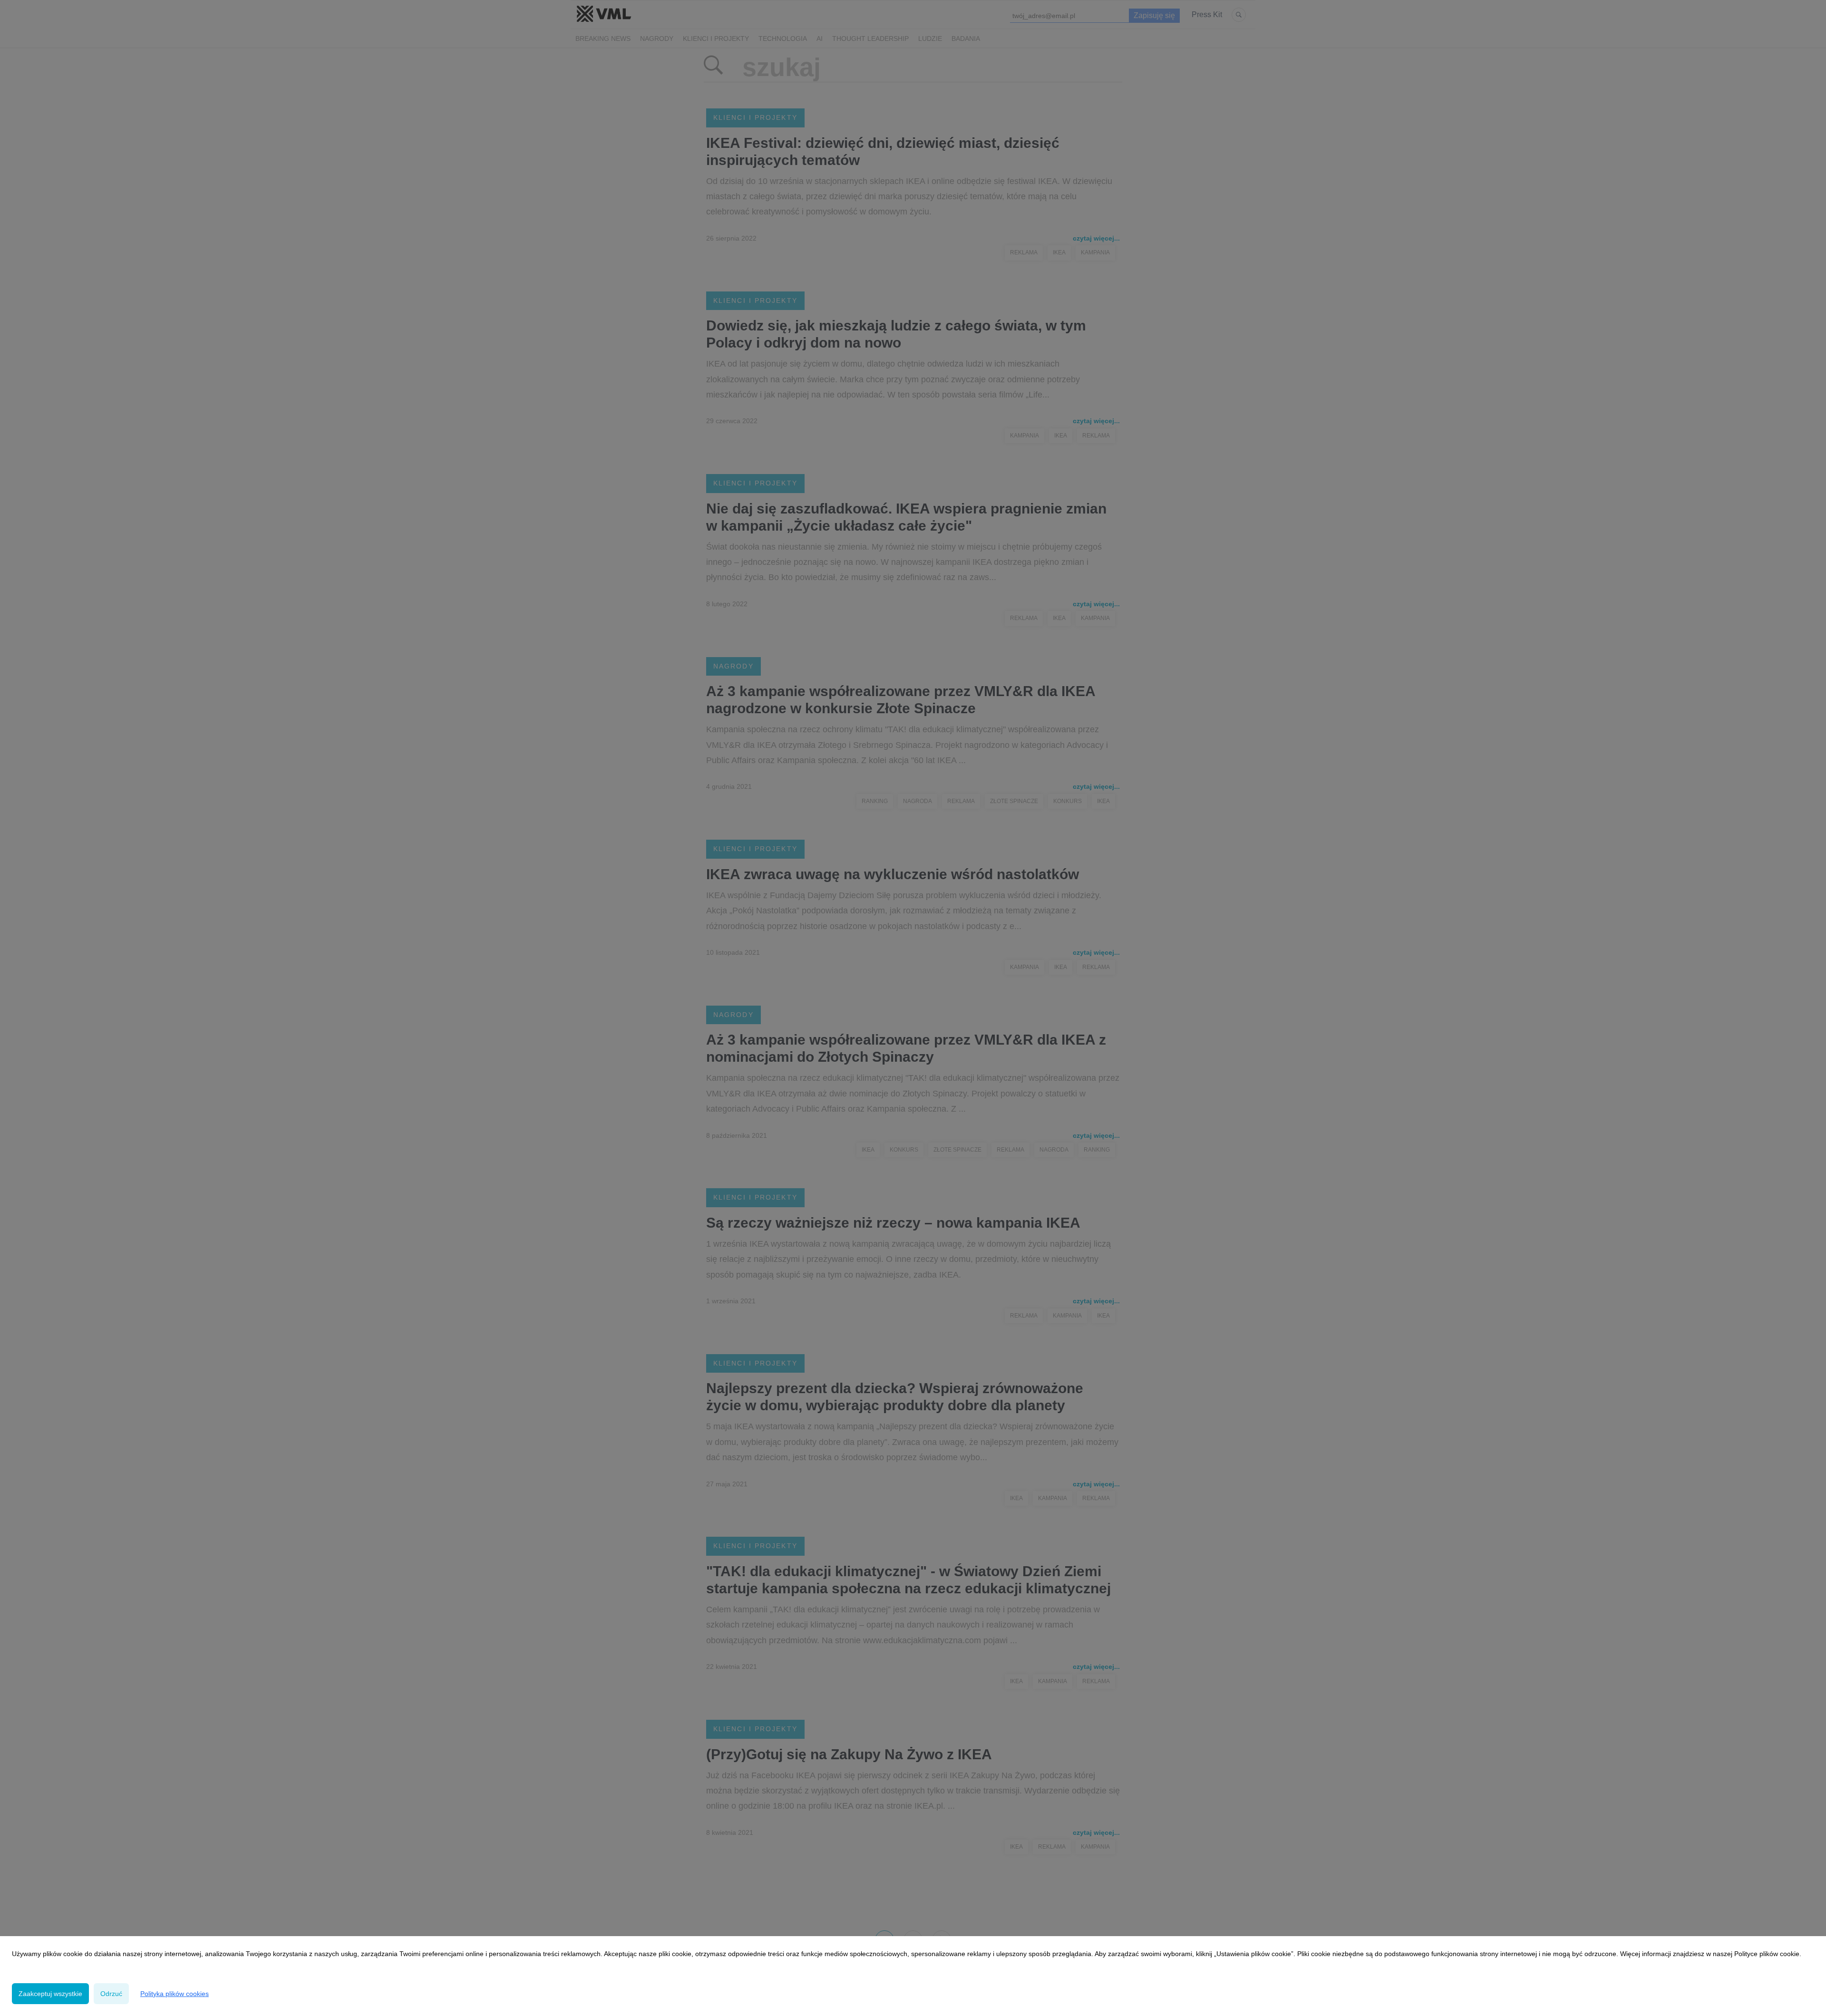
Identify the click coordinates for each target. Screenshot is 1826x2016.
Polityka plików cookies (175, 1994)
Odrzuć (111, 1994)
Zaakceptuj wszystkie (50, 1994)
